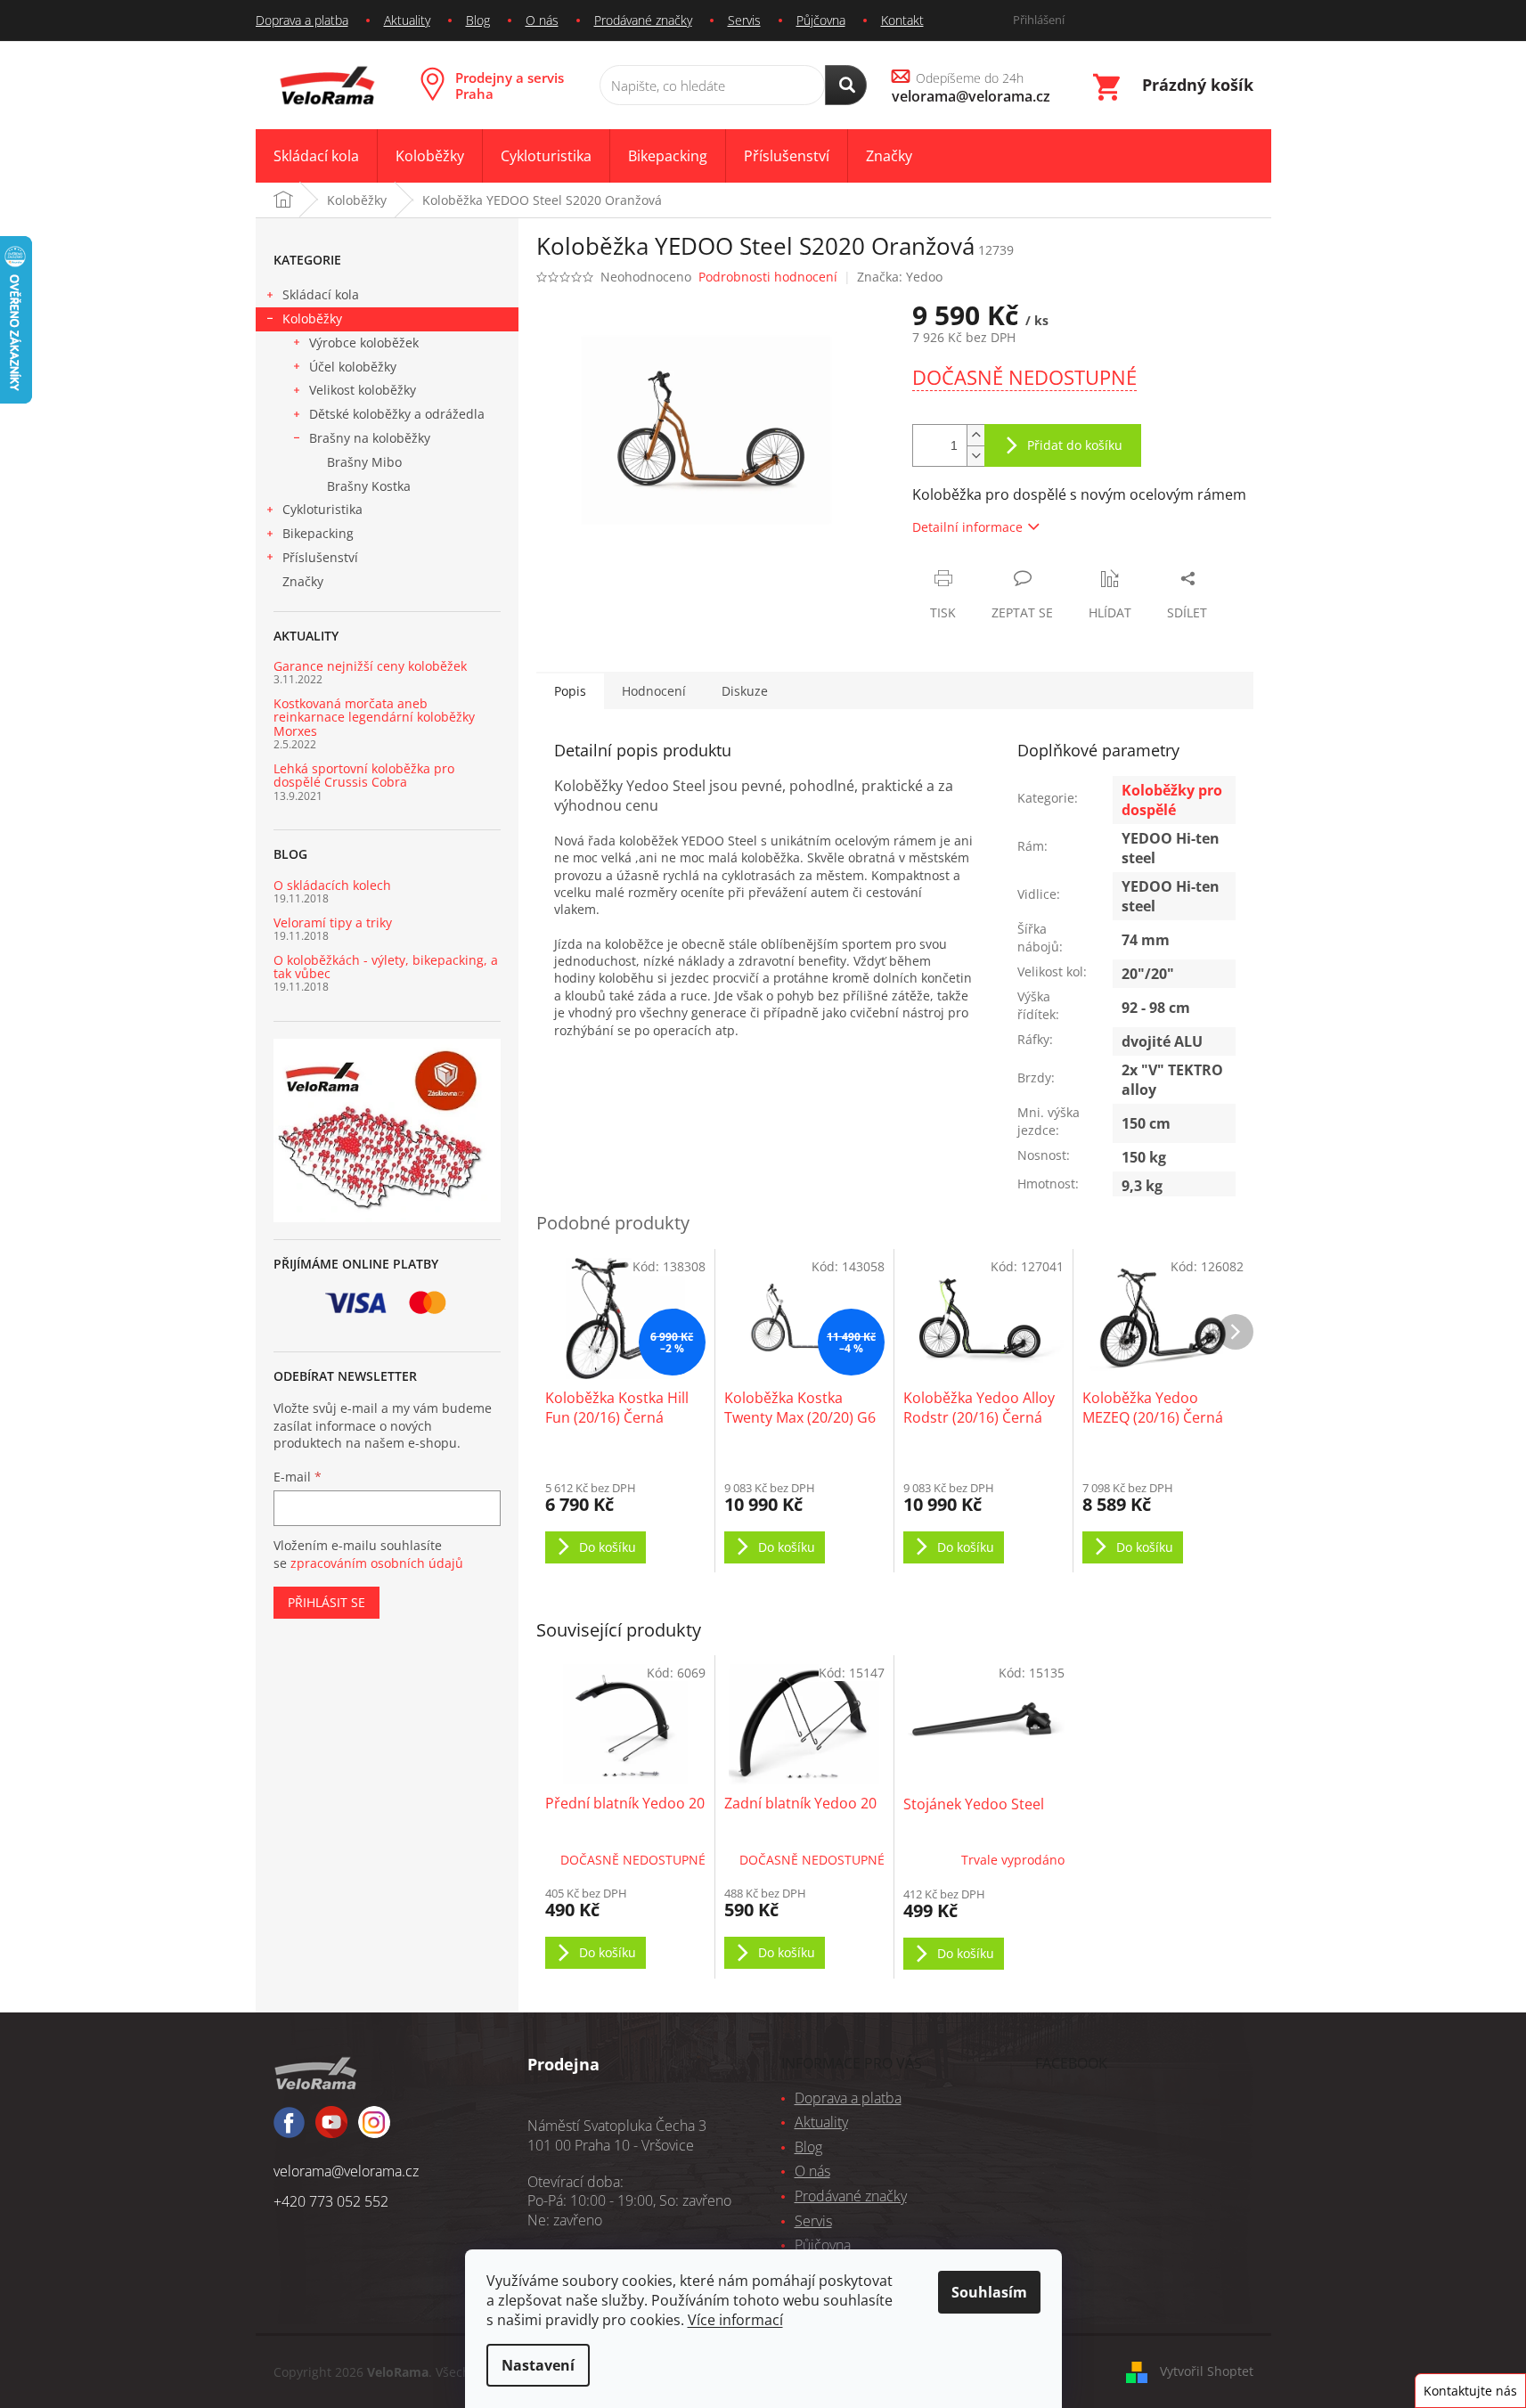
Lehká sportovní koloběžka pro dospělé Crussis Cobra (364, 775)
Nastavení (538, 2365)
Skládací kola (321, 294)
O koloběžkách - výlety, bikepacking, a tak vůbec (386, 967)
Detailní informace (967, 527)
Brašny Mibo (364, 462)
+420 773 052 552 (331, 2201)
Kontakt (902, 20)
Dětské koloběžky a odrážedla (397, 414)
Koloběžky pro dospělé (1172, 800)
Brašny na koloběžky (370, 438)
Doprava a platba (302, 20)
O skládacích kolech (332, 885)
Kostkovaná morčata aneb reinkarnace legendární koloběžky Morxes (374, 717)
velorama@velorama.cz (346, 2171)
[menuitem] (316, 156)
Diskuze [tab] (745, 691)
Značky (303, 581)
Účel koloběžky (353, 367)
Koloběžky (312, 318)
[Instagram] (331, 2130)
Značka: (900, 277)
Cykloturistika (322, 509)
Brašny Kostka (369, 486)
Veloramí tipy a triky (333, 922)
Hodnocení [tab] (654, 691)
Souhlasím (989, 2292)
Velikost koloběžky (363, 390)
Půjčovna (821, 20)
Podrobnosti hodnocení (768, 277)
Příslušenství (320, 557)
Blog (478, 20)
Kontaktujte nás (1470, 2391)
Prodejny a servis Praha (510, 86)
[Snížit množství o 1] (975, 456)
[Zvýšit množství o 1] (975, 435)
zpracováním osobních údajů (377, 1563)
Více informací (735, 2320)
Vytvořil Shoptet (1207, 2371)
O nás (542, 20)
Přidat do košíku (1075, 445)
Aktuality (407, 20)
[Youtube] (374, 2130)
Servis (744, 20)
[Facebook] (289, 2130)
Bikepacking (318, 533)
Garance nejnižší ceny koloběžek (370, 666)
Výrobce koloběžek (364, 343)
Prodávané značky (643, 20)
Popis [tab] (570, 691)
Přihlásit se (326, 1602)
